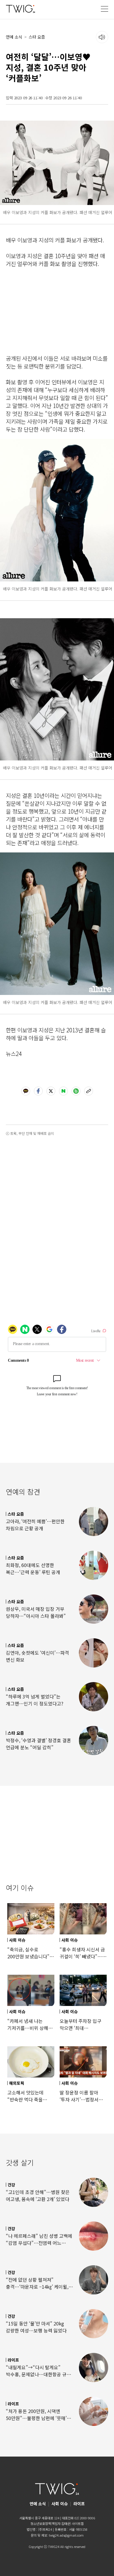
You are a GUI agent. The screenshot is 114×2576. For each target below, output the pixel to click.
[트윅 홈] (20, 9)
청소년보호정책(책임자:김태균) (51, 2523)
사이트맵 (78, 2523)
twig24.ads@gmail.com (66, 2535)
